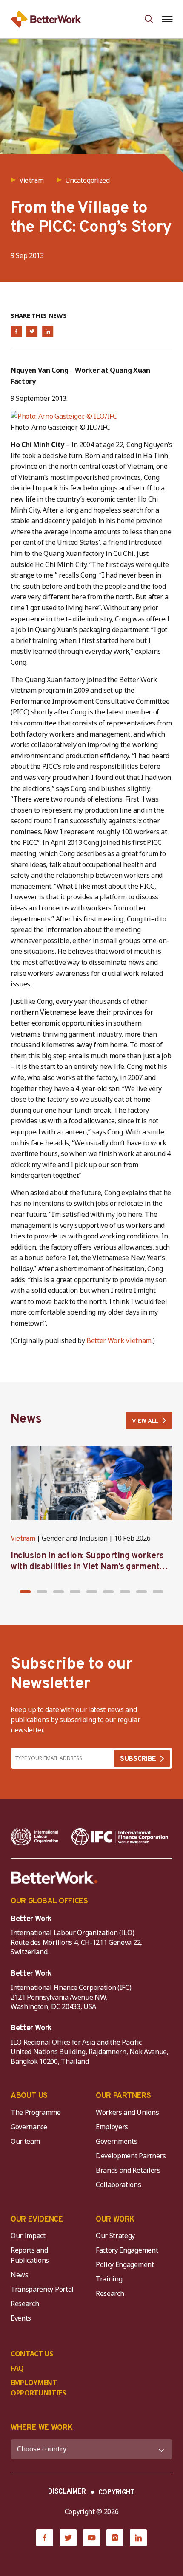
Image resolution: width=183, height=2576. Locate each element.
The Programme (36, 2112)
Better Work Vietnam (119, 1340)
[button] (25, 1592)
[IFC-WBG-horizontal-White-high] (120, 1837)
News (20, 2275)
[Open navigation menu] (167, 19)
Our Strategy (115, 2236)
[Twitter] (68, 2538)
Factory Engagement (127, 2250)
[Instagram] (115, 2538)
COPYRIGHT (117, 2493)
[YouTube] (91, 2538)
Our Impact (28, 2236)
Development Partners (131, 2156)
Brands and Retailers (128, 2170)
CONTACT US (32, 2354)
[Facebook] (45, 2538)
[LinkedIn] (138, 2538)
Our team (25, 2141)
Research (25, 2304)
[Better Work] (54, 1878)
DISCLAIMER (67, 2492)
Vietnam (23, 1539)
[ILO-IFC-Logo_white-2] (35, 1837)
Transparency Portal (42, 2289)
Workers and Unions (127, 2112)
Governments (116, 2141)
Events (21, 2318)
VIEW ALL (145, 1421)
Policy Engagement (126, 2264)
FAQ (17, 2368)
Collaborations (119, 2185)
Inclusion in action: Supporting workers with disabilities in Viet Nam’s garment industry (87, 1567)
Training (109, 2279)
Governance (29, 2127)
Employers (112, 2127)
